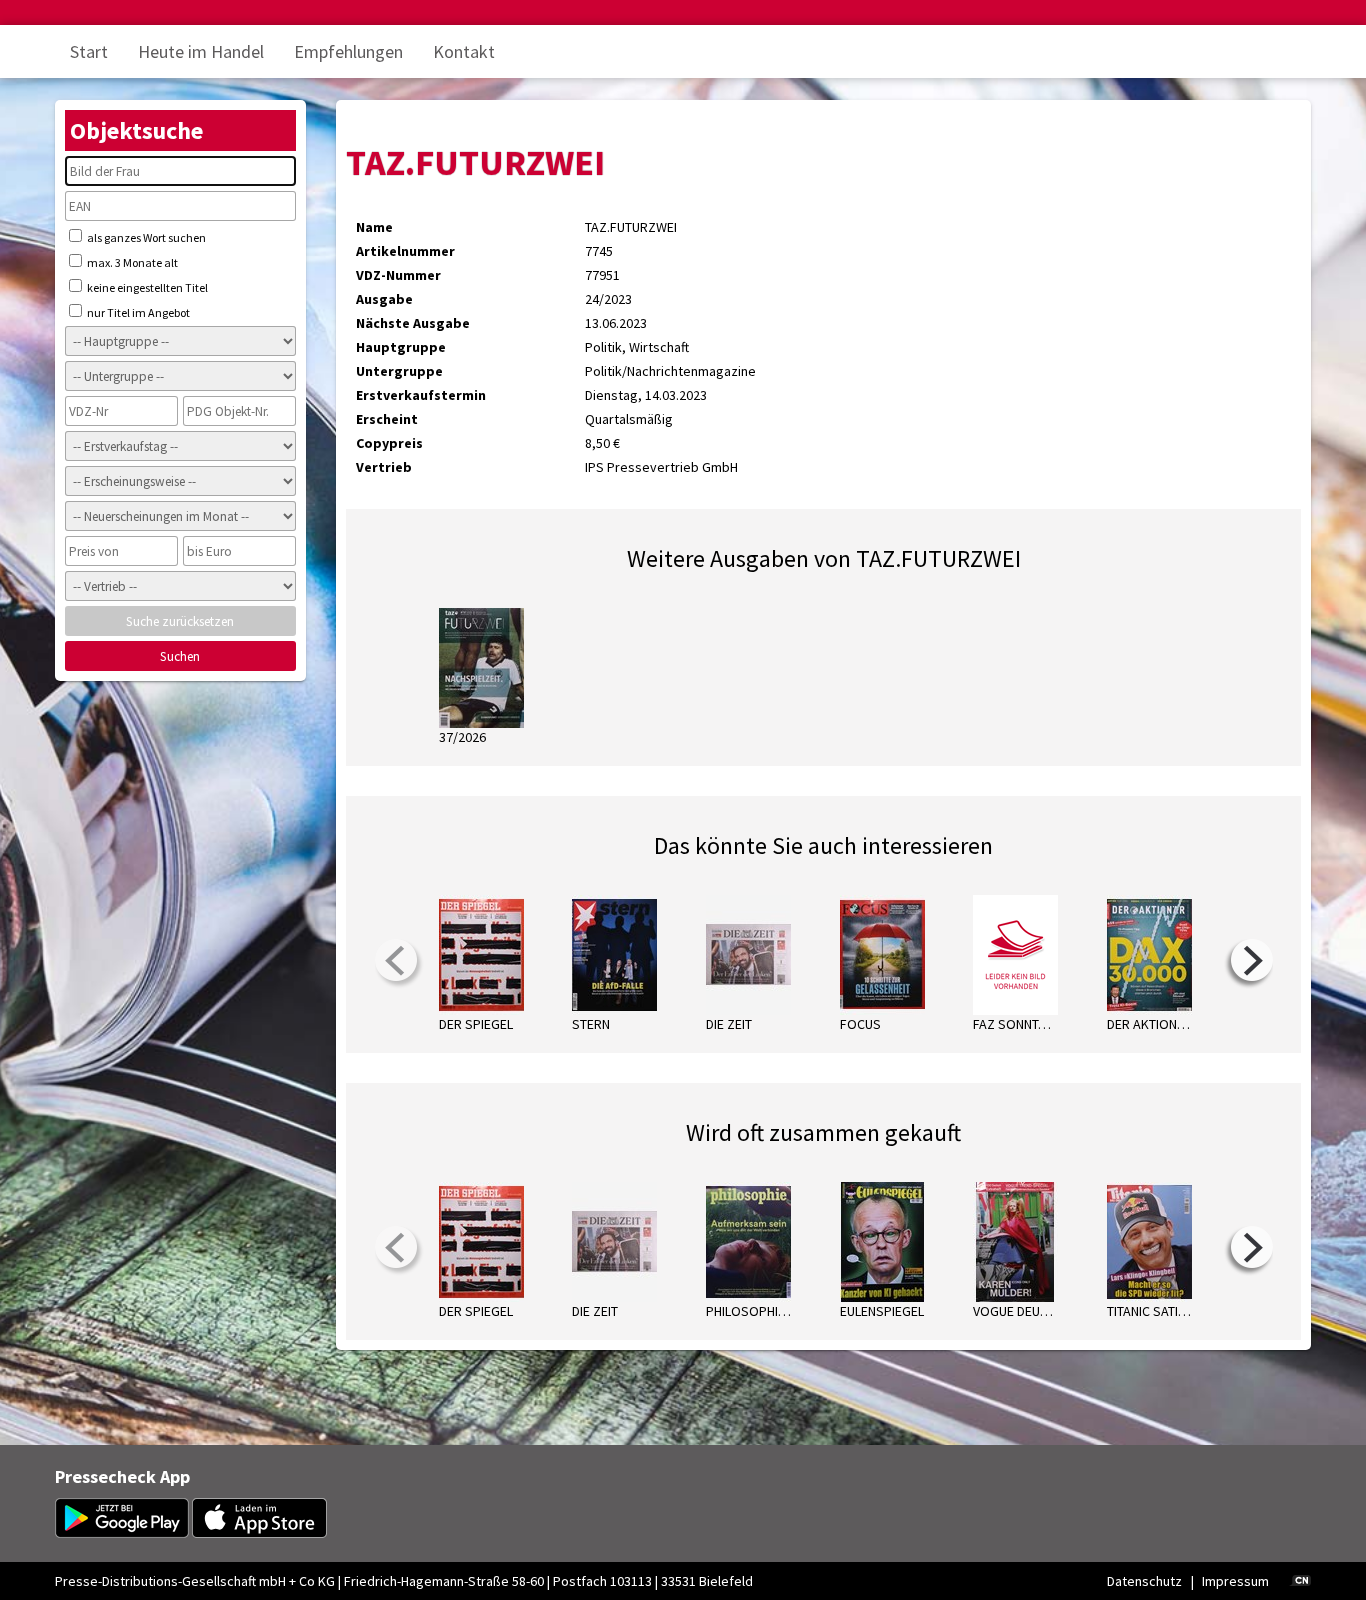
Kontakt (464, 51)
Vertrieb (384, 467)
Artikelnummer (405, 251)
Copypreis (389, 443)
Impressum (1235, 1581)
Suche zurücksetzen (180, 621)
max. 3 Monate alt (131, 262)
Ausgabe (384, 299)
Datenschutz (1144, 1581)
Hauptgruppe (401, 347)
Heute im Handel (201, 51)
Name (374, 227)
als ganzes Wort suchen (145, 237)
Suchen (180, 656)
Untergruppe (399, 371)
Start (89, 51)
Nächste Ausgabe (413, 323)
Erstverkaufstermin (421, 395)
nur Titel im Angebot (137, 312)
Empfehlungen (348, 51)
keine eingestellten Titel (146, 287)
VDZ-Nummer (398, 275)
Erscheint (387, 419)
